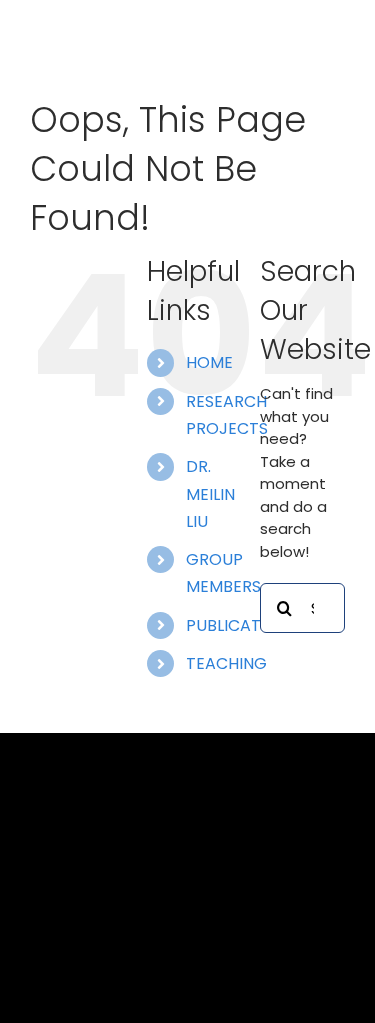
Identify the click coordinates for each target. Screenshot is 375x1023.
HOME (209, 362)
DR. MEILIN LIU (210, 493)
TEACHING (226, 663)
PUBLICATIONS (242, 625)
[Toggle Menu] (330, 43)
